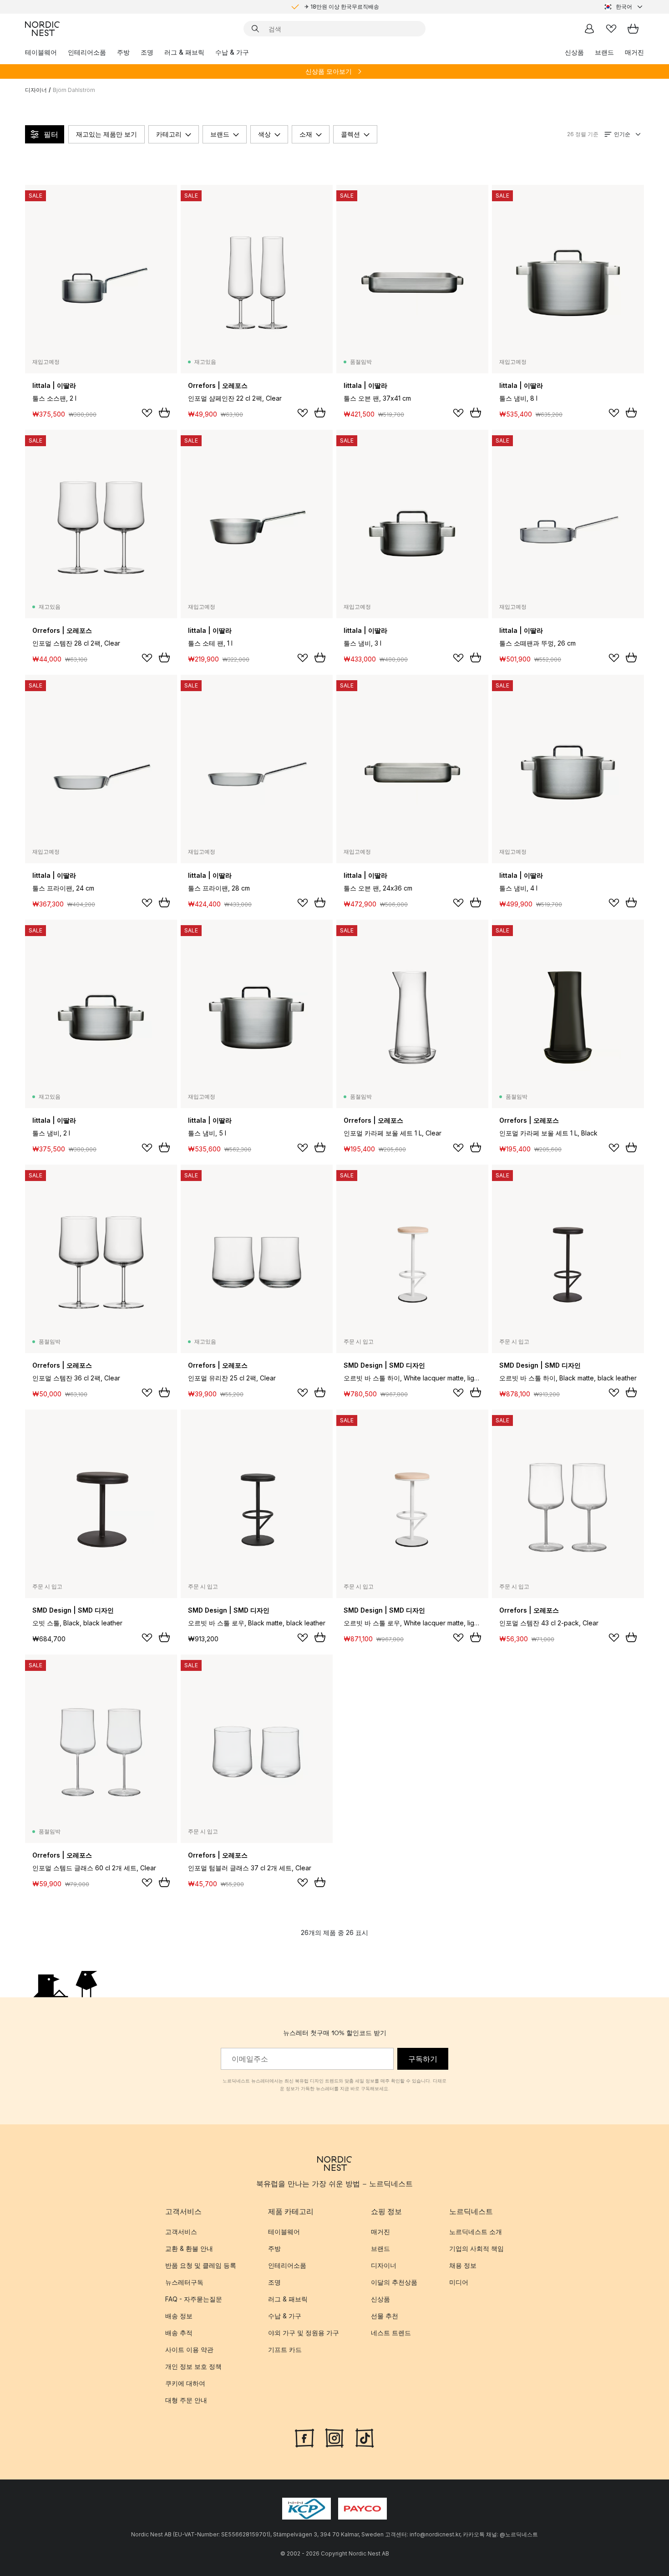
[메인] (42, 29)
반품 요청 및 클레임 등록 (201, 2265)
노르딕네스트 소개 (476, 2232)
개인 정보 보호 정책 (193, 2366)
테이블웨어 (41, 52)
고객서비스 (181, 2232)
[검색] (255, 29)
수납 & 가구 (232, 52)
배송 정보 (179, 2316)
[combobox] (624, 7)
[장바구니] (633, 29)
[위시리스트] (611, 29)
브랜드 (604, 52)
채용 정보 (463, 2265)
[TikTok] (365, 2437)
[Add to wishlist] (147, 413)
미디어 (459, 2282)
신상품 (574, 52)
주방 (123, 52)
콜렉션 (350, 134)
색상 (264, 134)
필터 (51, 134)
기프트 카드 (285, 2349)
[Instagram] (334, 2437)
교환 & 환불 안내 (189, 2248)
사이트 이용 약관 (189, 2349)
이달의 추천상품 (394, 2282)
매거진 (634, 52)
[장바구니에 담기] (164, 412)
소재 (306, 134)
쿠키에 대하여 (185, 2383)
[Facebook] (304, 2437)
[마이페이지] (589, 29)
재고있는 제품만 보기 (106, 134)
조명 (147, 52)
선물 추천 (385, 2316)
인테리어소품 (87, 52)
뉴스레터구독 (184, 2282)
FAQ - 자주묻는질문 (194, 2299)
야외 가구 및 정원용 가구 (304, 2333)
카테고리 (169, 134)
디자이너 (36, 90)
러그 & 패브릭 (184, 52)
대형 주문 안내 (186, 2400)
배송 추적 (179, 2333)
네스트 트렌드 (391, 2333)
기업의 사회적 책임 (476, 2248)
